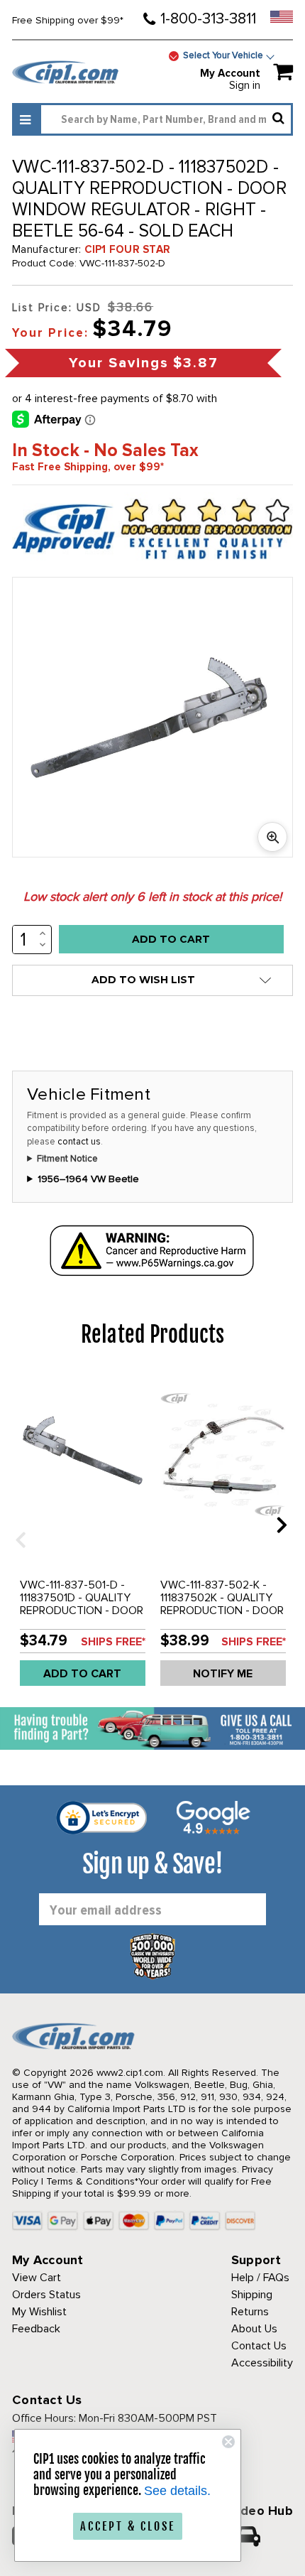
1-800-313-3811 (208, 19)
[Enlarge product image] (272, 837)
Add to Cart (82, 1674)
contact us (79, 1142)
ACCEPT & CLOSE (128, 2526)
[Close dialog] (228, 2442)
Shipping (252, 2295)
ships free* (113, 1642)
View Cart (37, 2278)
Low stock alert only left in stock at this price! (152, 897)
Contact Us (259, 2346)
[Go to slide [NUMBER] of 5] (16, 1524)
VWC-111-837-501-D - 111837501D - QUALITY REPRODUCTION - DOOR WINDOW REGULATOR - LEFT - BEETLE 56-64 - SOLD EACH (82, 1617)
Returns (250, 2312)
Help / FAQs (260, 2278)
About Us (254, 2329)
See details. (177, 2491)
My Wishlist (39, 2312)
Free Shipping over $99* (68, 20)
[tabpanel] (82, 1535)
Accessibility (262, 2363)
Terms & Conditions (90, 2181)
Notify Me (223, 1674)
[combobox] (166, 119)
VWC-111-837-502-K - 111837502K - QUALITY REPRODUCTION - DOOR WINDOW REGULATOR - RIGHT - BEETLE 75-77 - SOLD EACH (222, 1617)
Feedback (36, 2329)
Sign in (245, 85)
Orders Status (46, 2295)
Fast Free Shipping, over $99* (88, 467)
